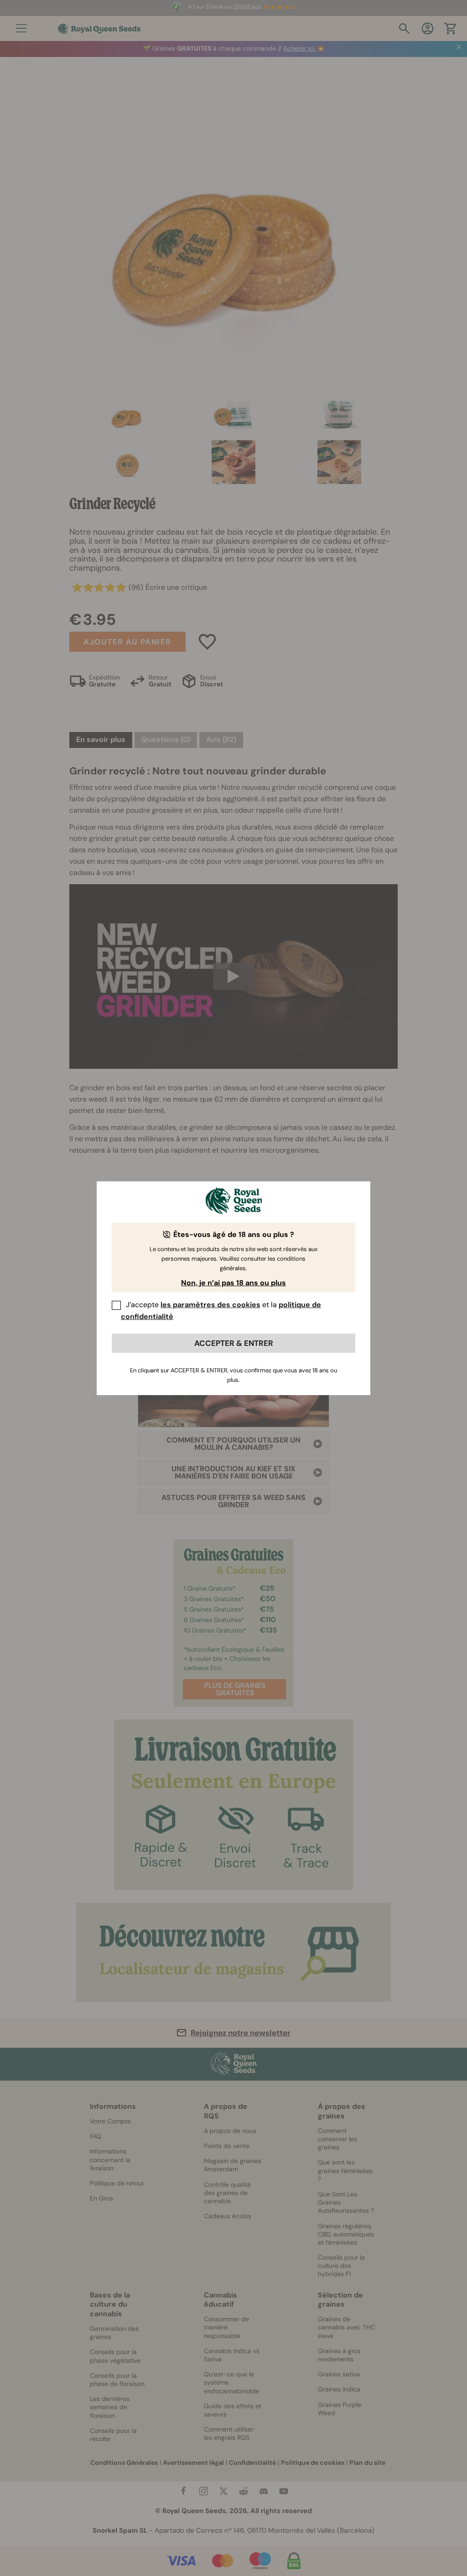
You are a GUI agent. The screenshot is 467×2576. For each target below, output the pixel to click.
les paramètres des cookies (210, 1305)
